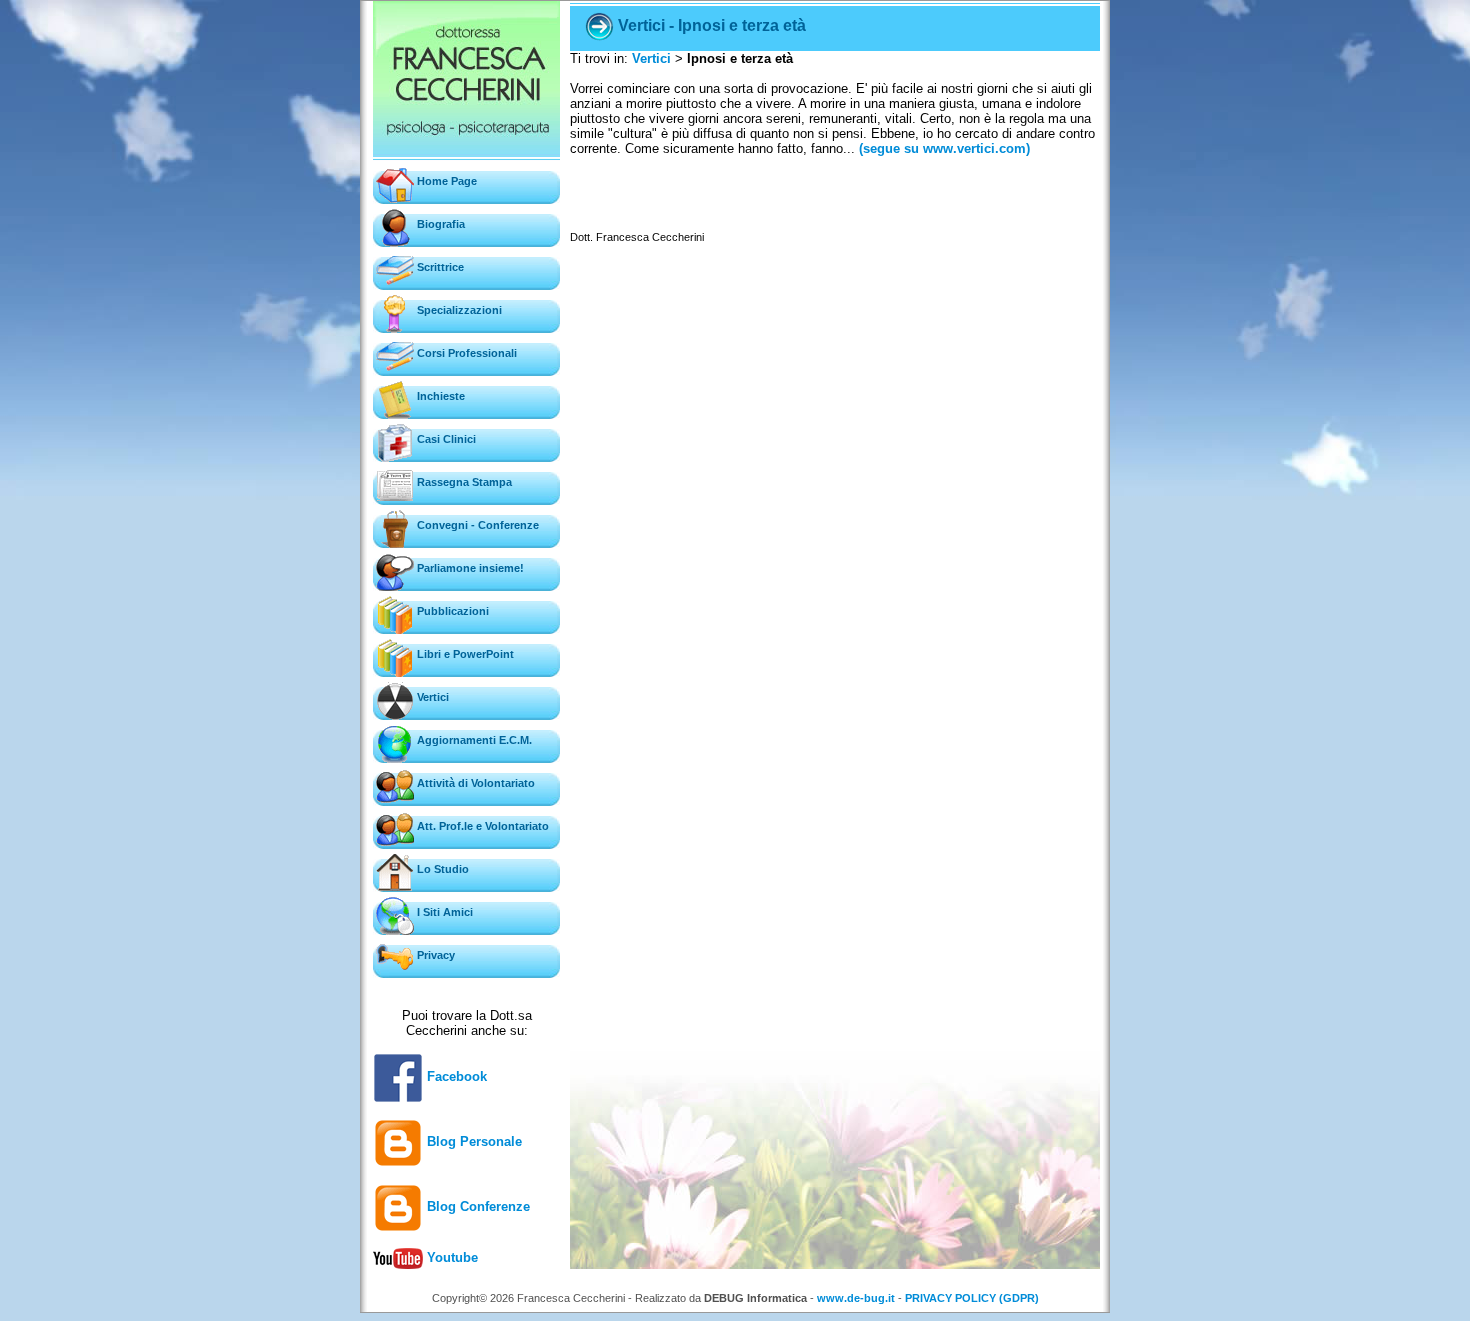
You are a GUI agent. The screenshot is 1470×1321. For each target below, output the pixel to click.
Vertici (431, 697)
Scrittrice (439, 267)
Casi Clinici (445, 439)
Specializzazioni (458, 310)
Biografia (439, 224)
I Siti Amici (443, 912)
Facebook (455, 1076)
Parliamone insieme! (469, 568)
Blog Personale (472, 1141)
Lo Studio (441, 869)
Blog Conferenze (476, 1206)
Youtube (450, 1257)
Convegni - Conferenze (476, 525)
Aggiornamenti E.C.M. (473, 740)
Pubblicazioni (451, 611)
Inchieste (439, 396)
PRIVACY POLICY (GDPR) (972, 1298)
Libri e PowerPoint (464, 654)
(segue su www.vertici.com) (942, 148)
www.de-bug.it (856, 1298)
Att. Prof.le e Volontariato (481, 826)
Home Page (445, 181)
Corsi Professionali (465, 353)
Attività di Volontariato (474, 783)
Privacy (434, 955)
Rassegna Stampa (463, 482)
